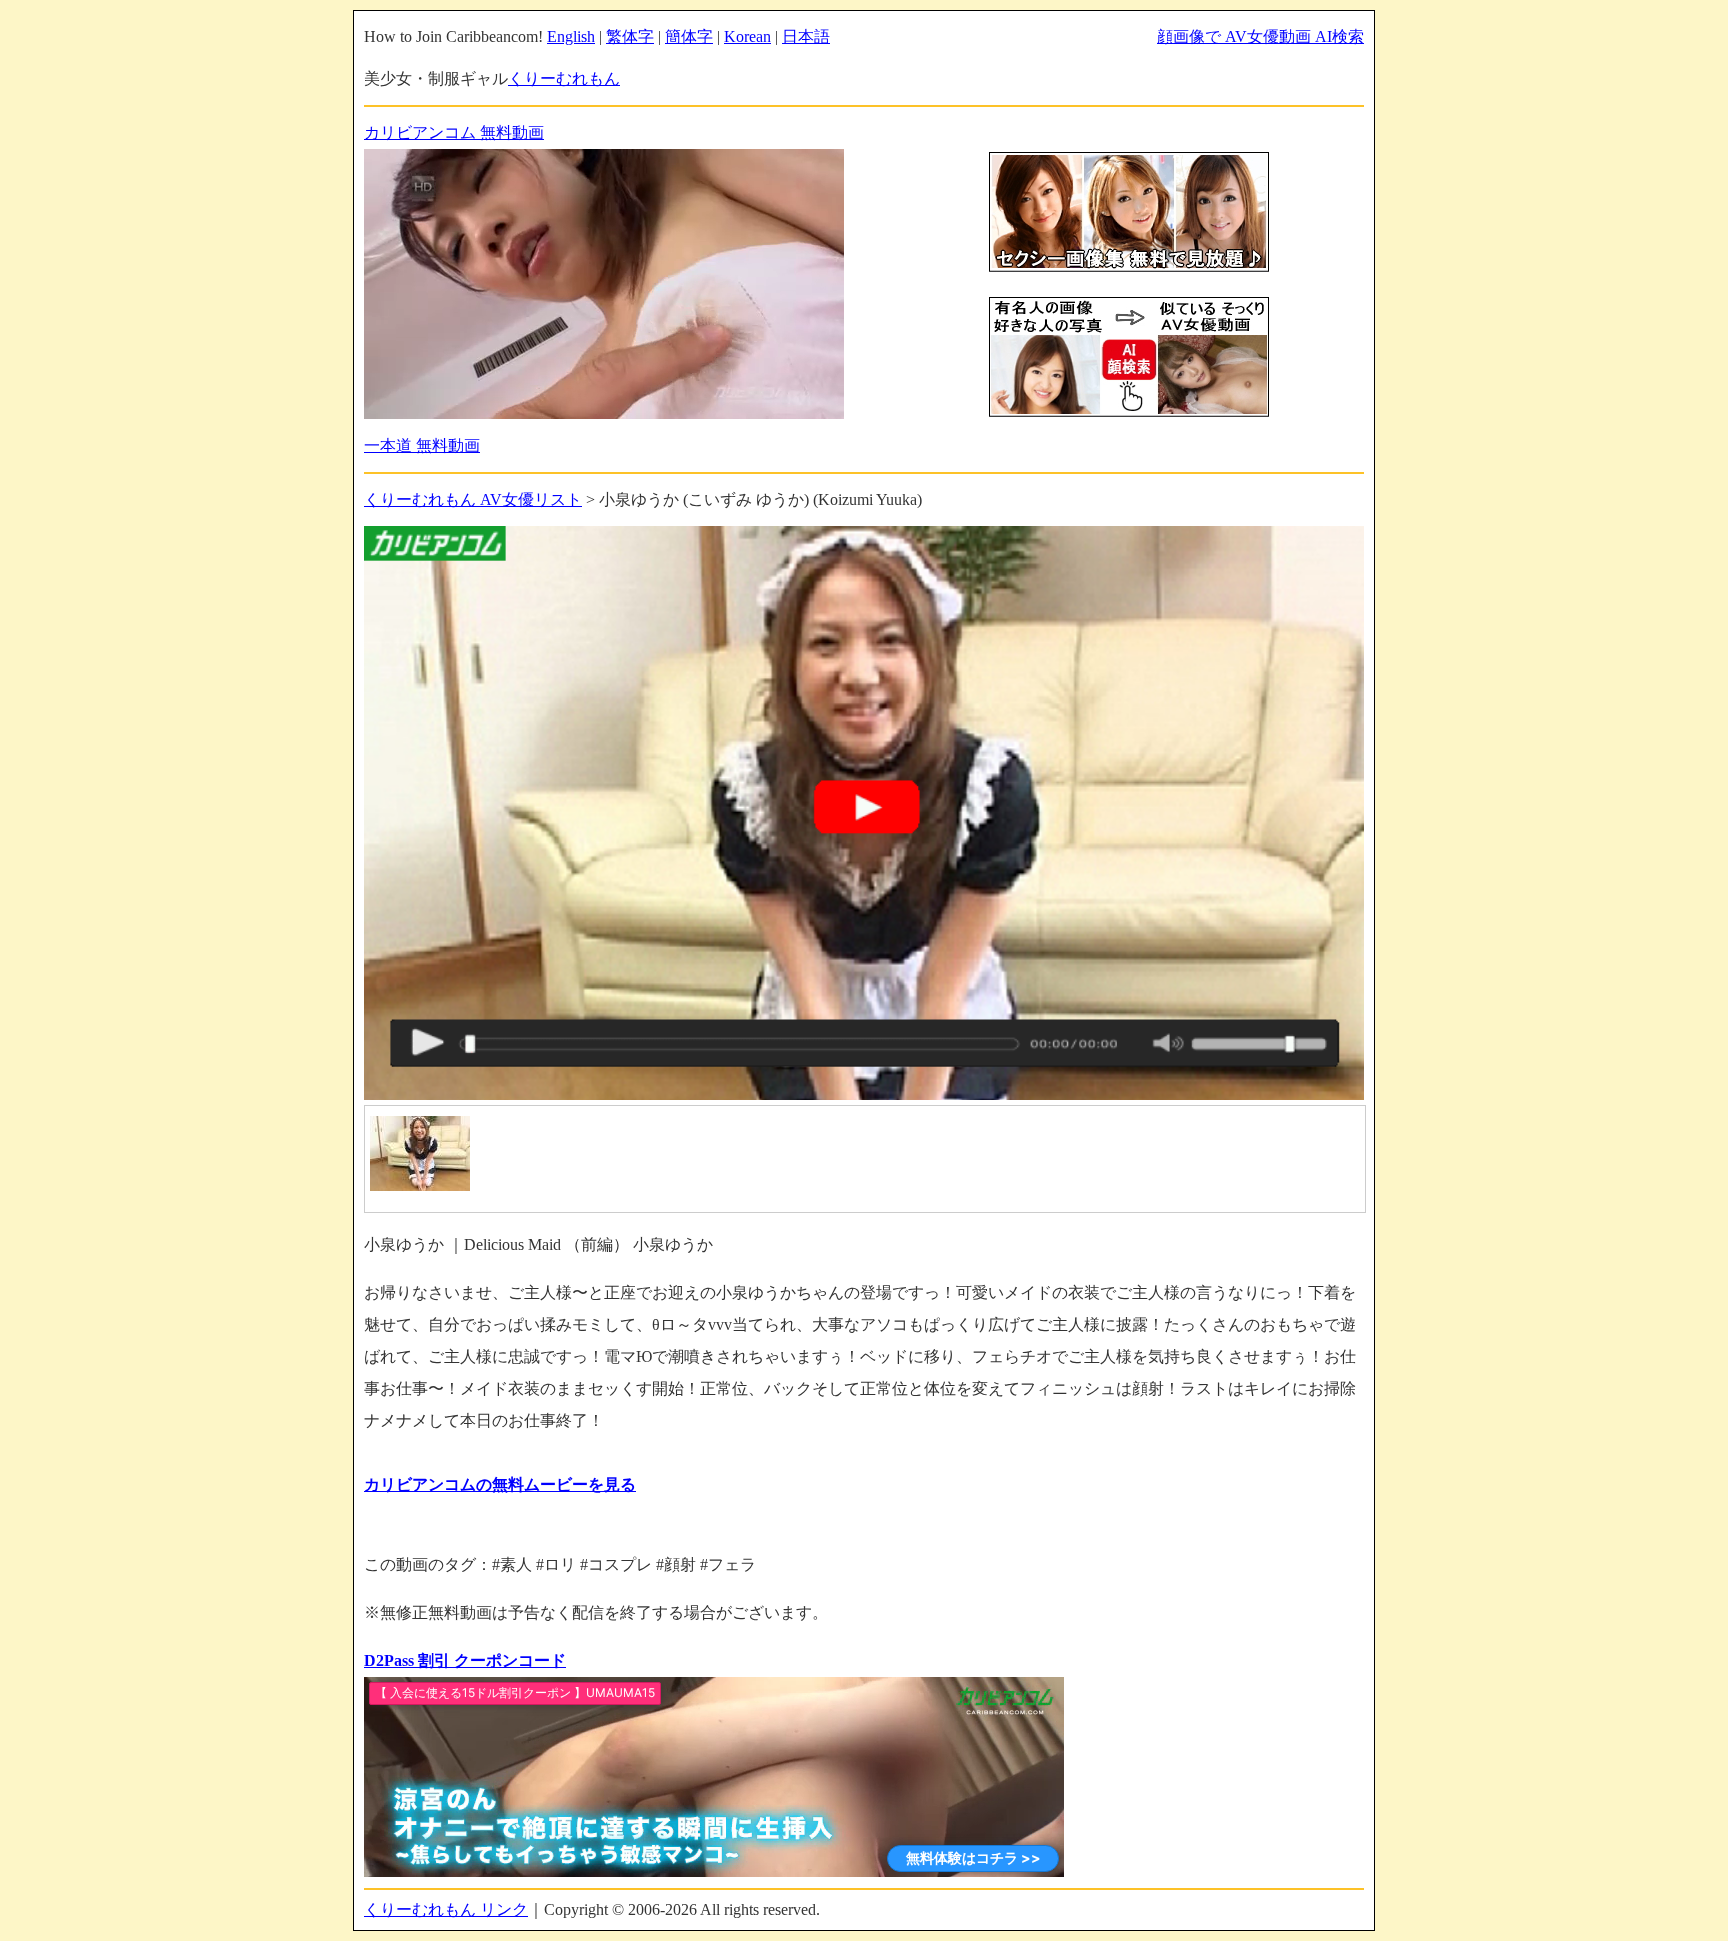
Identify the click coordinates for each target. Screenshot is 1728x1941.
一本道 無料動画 (422, 445)
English (571, 36)
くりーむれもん (564, 78)
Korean (747, 36)
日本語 (806, 36)
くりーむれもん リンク (446, 1909)
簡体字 (689, 36)
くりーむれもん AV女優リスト (473, 499)
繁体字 (630, 36)
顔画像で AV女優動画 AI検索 (1260, 36)
